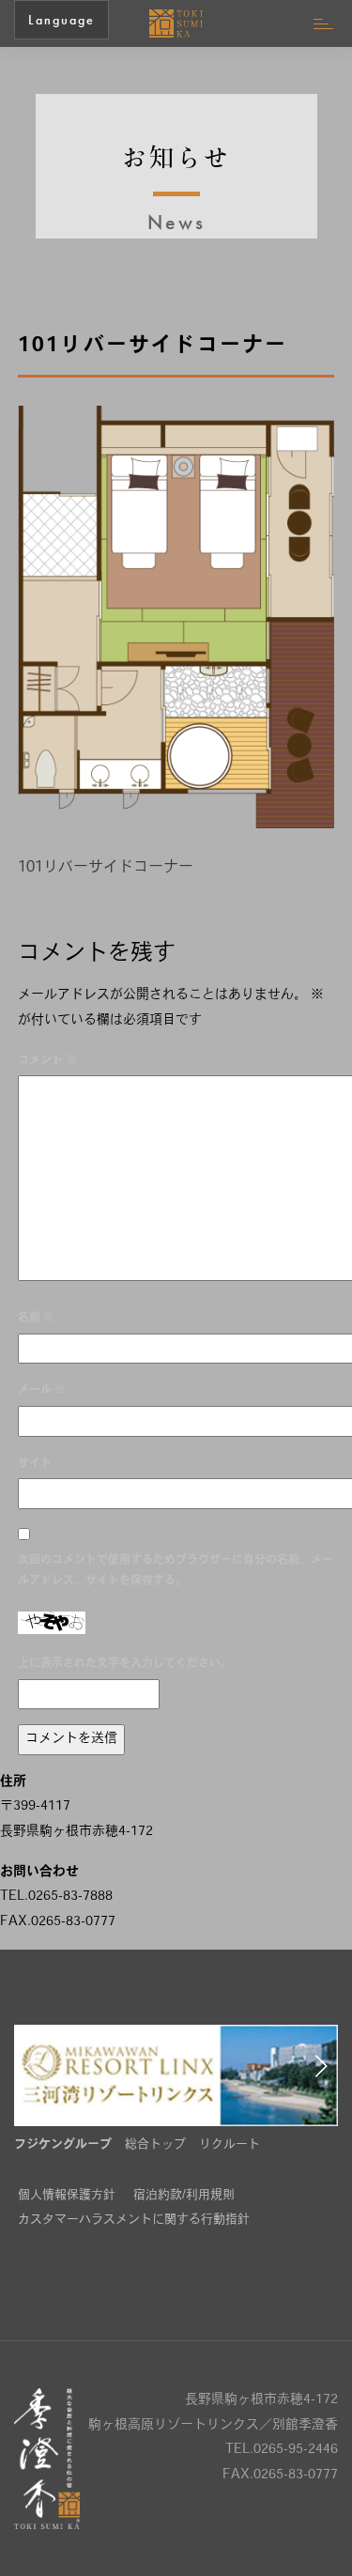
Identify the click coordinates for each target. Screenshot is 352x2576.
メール (42, 1391)
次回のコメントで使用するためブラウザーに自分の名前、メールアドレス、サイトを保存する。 (176, 1572)
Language (61, 20)
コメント (47, 1061)
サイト (35, 1464)
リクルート (230, 2144)
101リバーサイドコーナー (106, 868)
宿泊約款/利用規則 (184, 2195)
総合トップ (155, 2144)
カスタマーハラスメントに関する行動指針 (134, 2220)
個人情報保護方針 (67, 2195)
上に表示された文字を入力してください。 (125, 1664)
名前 (36, 1319)
